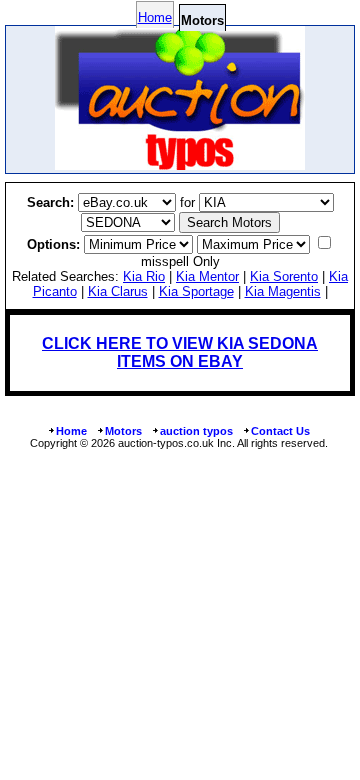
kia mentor (207, 276)
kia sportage (196, 291)
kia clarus (118, 291)
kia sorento (284, 276)
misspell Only (180, 261)
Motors (123, 431)
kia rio (144, 276)
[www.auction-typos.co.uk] (180, 164)
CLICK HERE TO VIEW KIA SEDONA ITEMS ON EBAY (180, 352)
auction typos (196, 431)
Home (155, 17)
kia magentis (283, 291)
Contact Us (280, 431)
